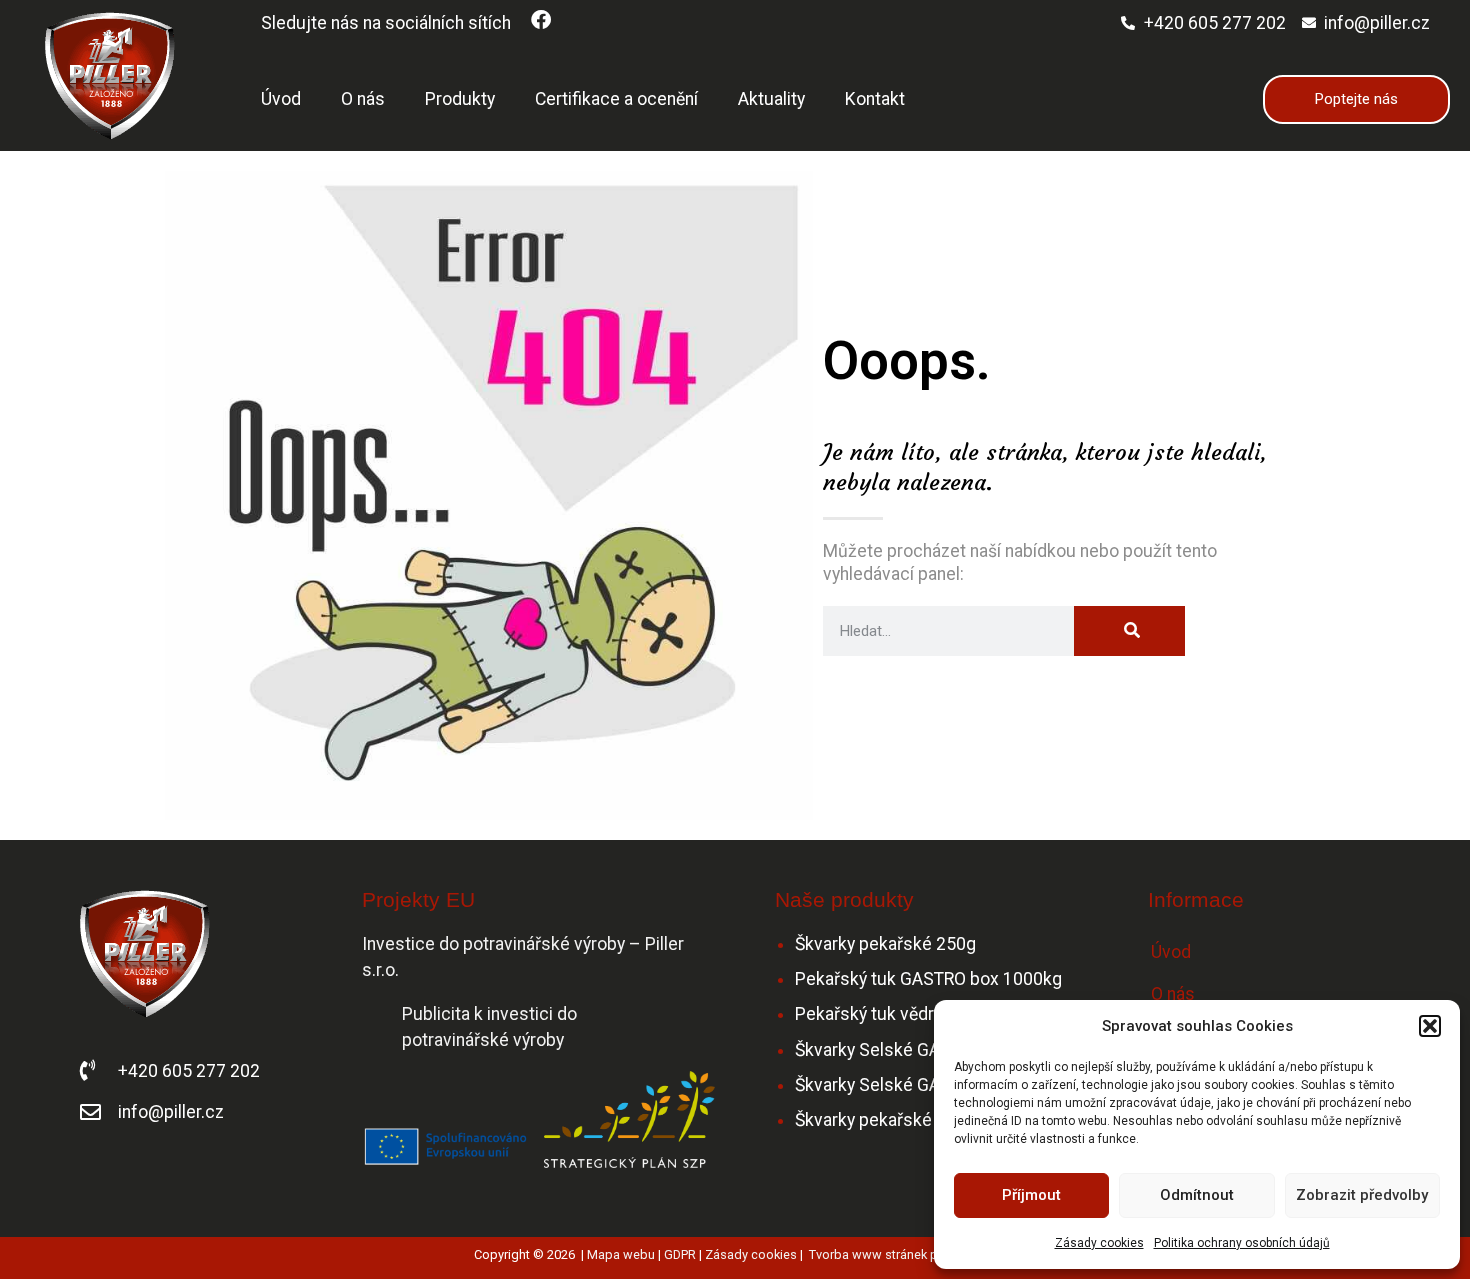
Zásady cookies (1099, 1243)
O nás (363, 99)
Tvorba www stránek (868, 1254)
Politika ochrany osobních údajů (1242, 1243)
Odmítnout (1197, 1195)
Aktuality (771, 99)
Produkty (460, 99)
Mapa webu (621, 1254)
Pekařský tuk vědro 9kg (886, 1014)
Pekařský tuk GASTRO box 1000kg (928, 979)
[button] (1430, 1026)
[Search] (1129, 631)
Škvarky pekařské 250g (885, 944)
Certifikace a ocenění (616, 99)
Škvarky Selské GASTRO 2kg (905, 1085)
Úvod (281, 99)
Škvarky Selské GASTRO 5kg (905, 1050)
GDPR (680, 1254)
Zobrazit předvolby (1362, 1195)
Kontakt (875, 99)
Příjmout (1031, 1195)
